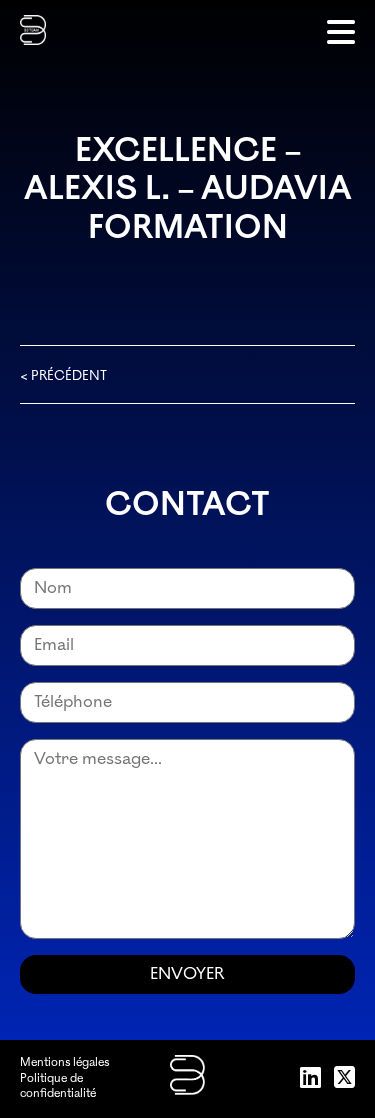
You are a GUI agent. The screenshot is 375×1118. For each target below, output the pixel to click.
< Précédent (63, 376)
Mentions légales (64, 1063)
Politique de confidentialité (58, 1087)
